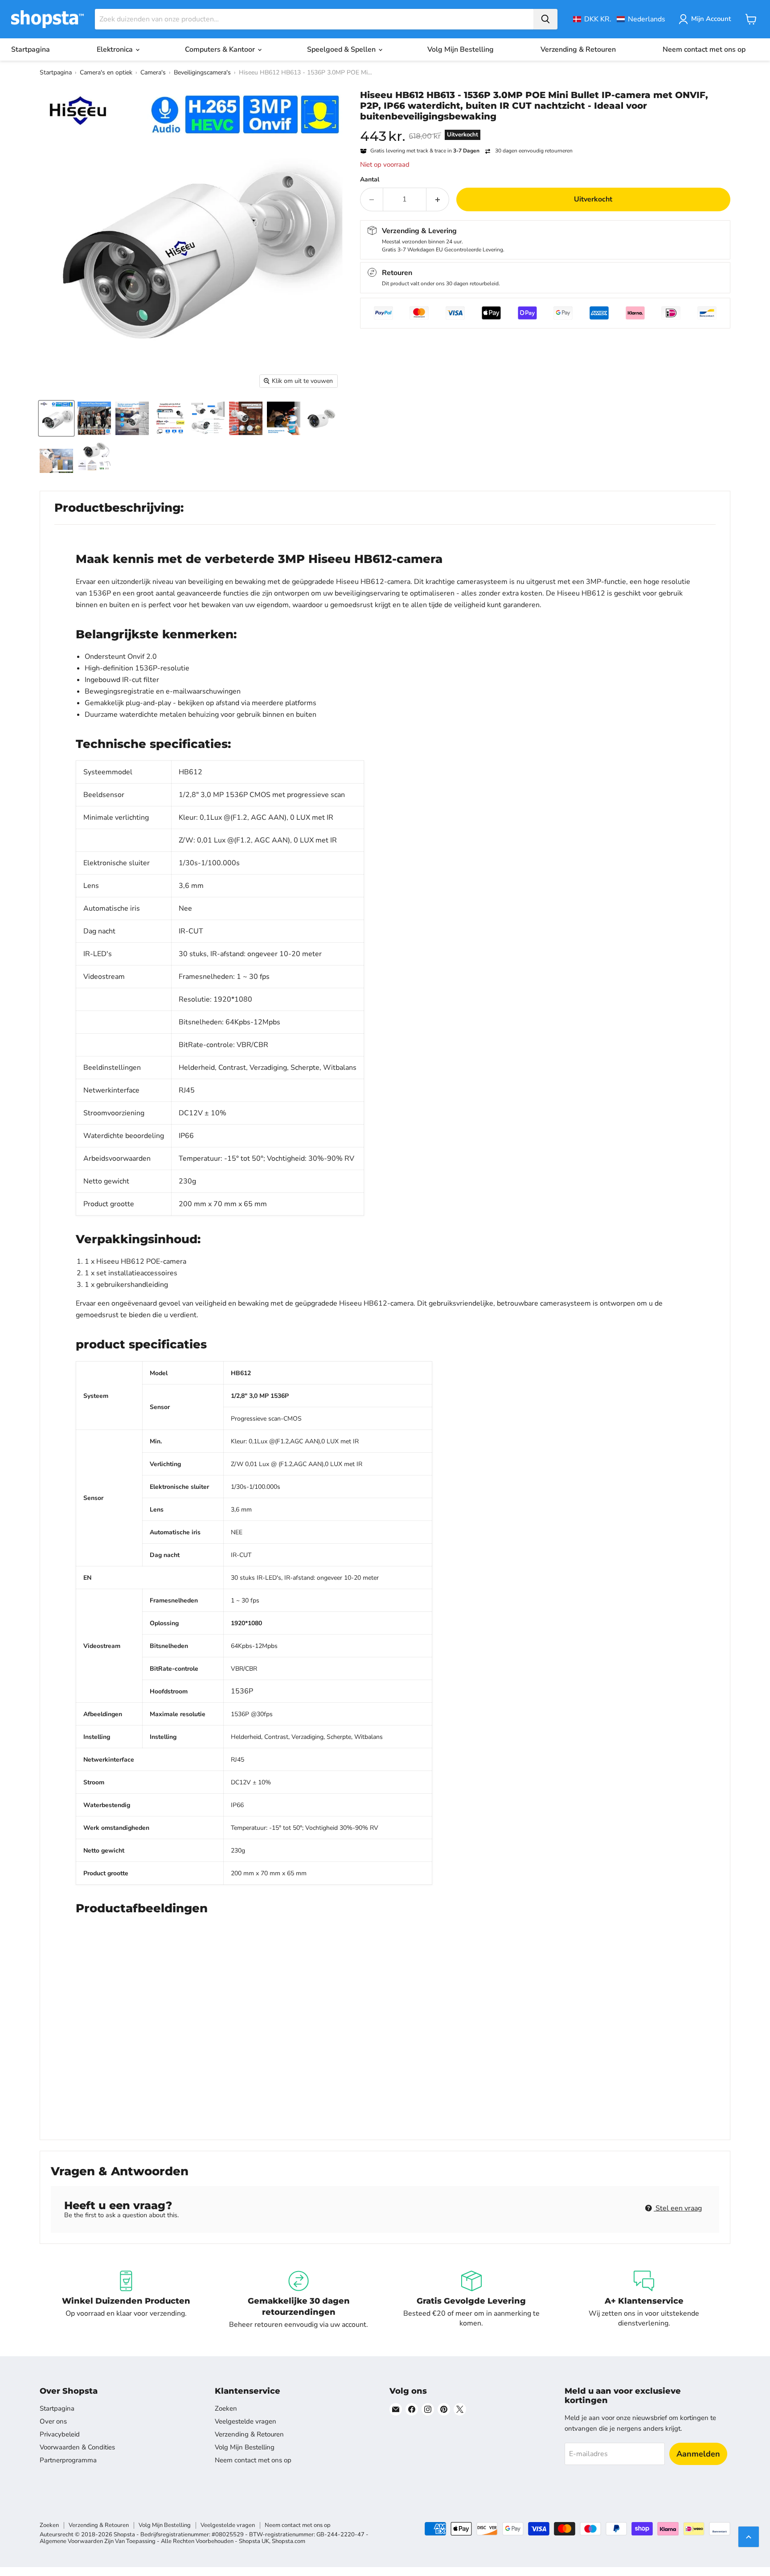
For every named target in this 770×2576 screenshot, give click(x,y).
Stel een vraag (678, 2208)
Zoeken (226, 2408)
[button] (619, 19)
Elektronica (116, 49)
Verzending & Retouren (578, 49)
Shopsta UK (254, 2541)
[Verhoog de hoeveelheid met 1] (438, 199)
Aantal (370, 180)
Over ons (53, 2421)
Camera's (153, 72)
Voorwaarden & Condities (77, 2447)
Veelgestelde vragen (246, 2421)
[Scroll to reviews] (545, 127)
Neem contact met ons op (704, 49)
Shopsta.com (289, 2541)
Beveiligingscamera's (202, 72)
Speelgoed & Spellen (342, 49)
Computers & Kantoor (221, 49)
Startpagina (31, 49)
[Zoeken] (545, 19)
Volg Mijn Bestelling (461, 49)
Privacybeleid (60, 2434)
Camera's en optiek (106, 72)
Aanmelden (698, 2454)
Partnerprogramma (68, 2460)
